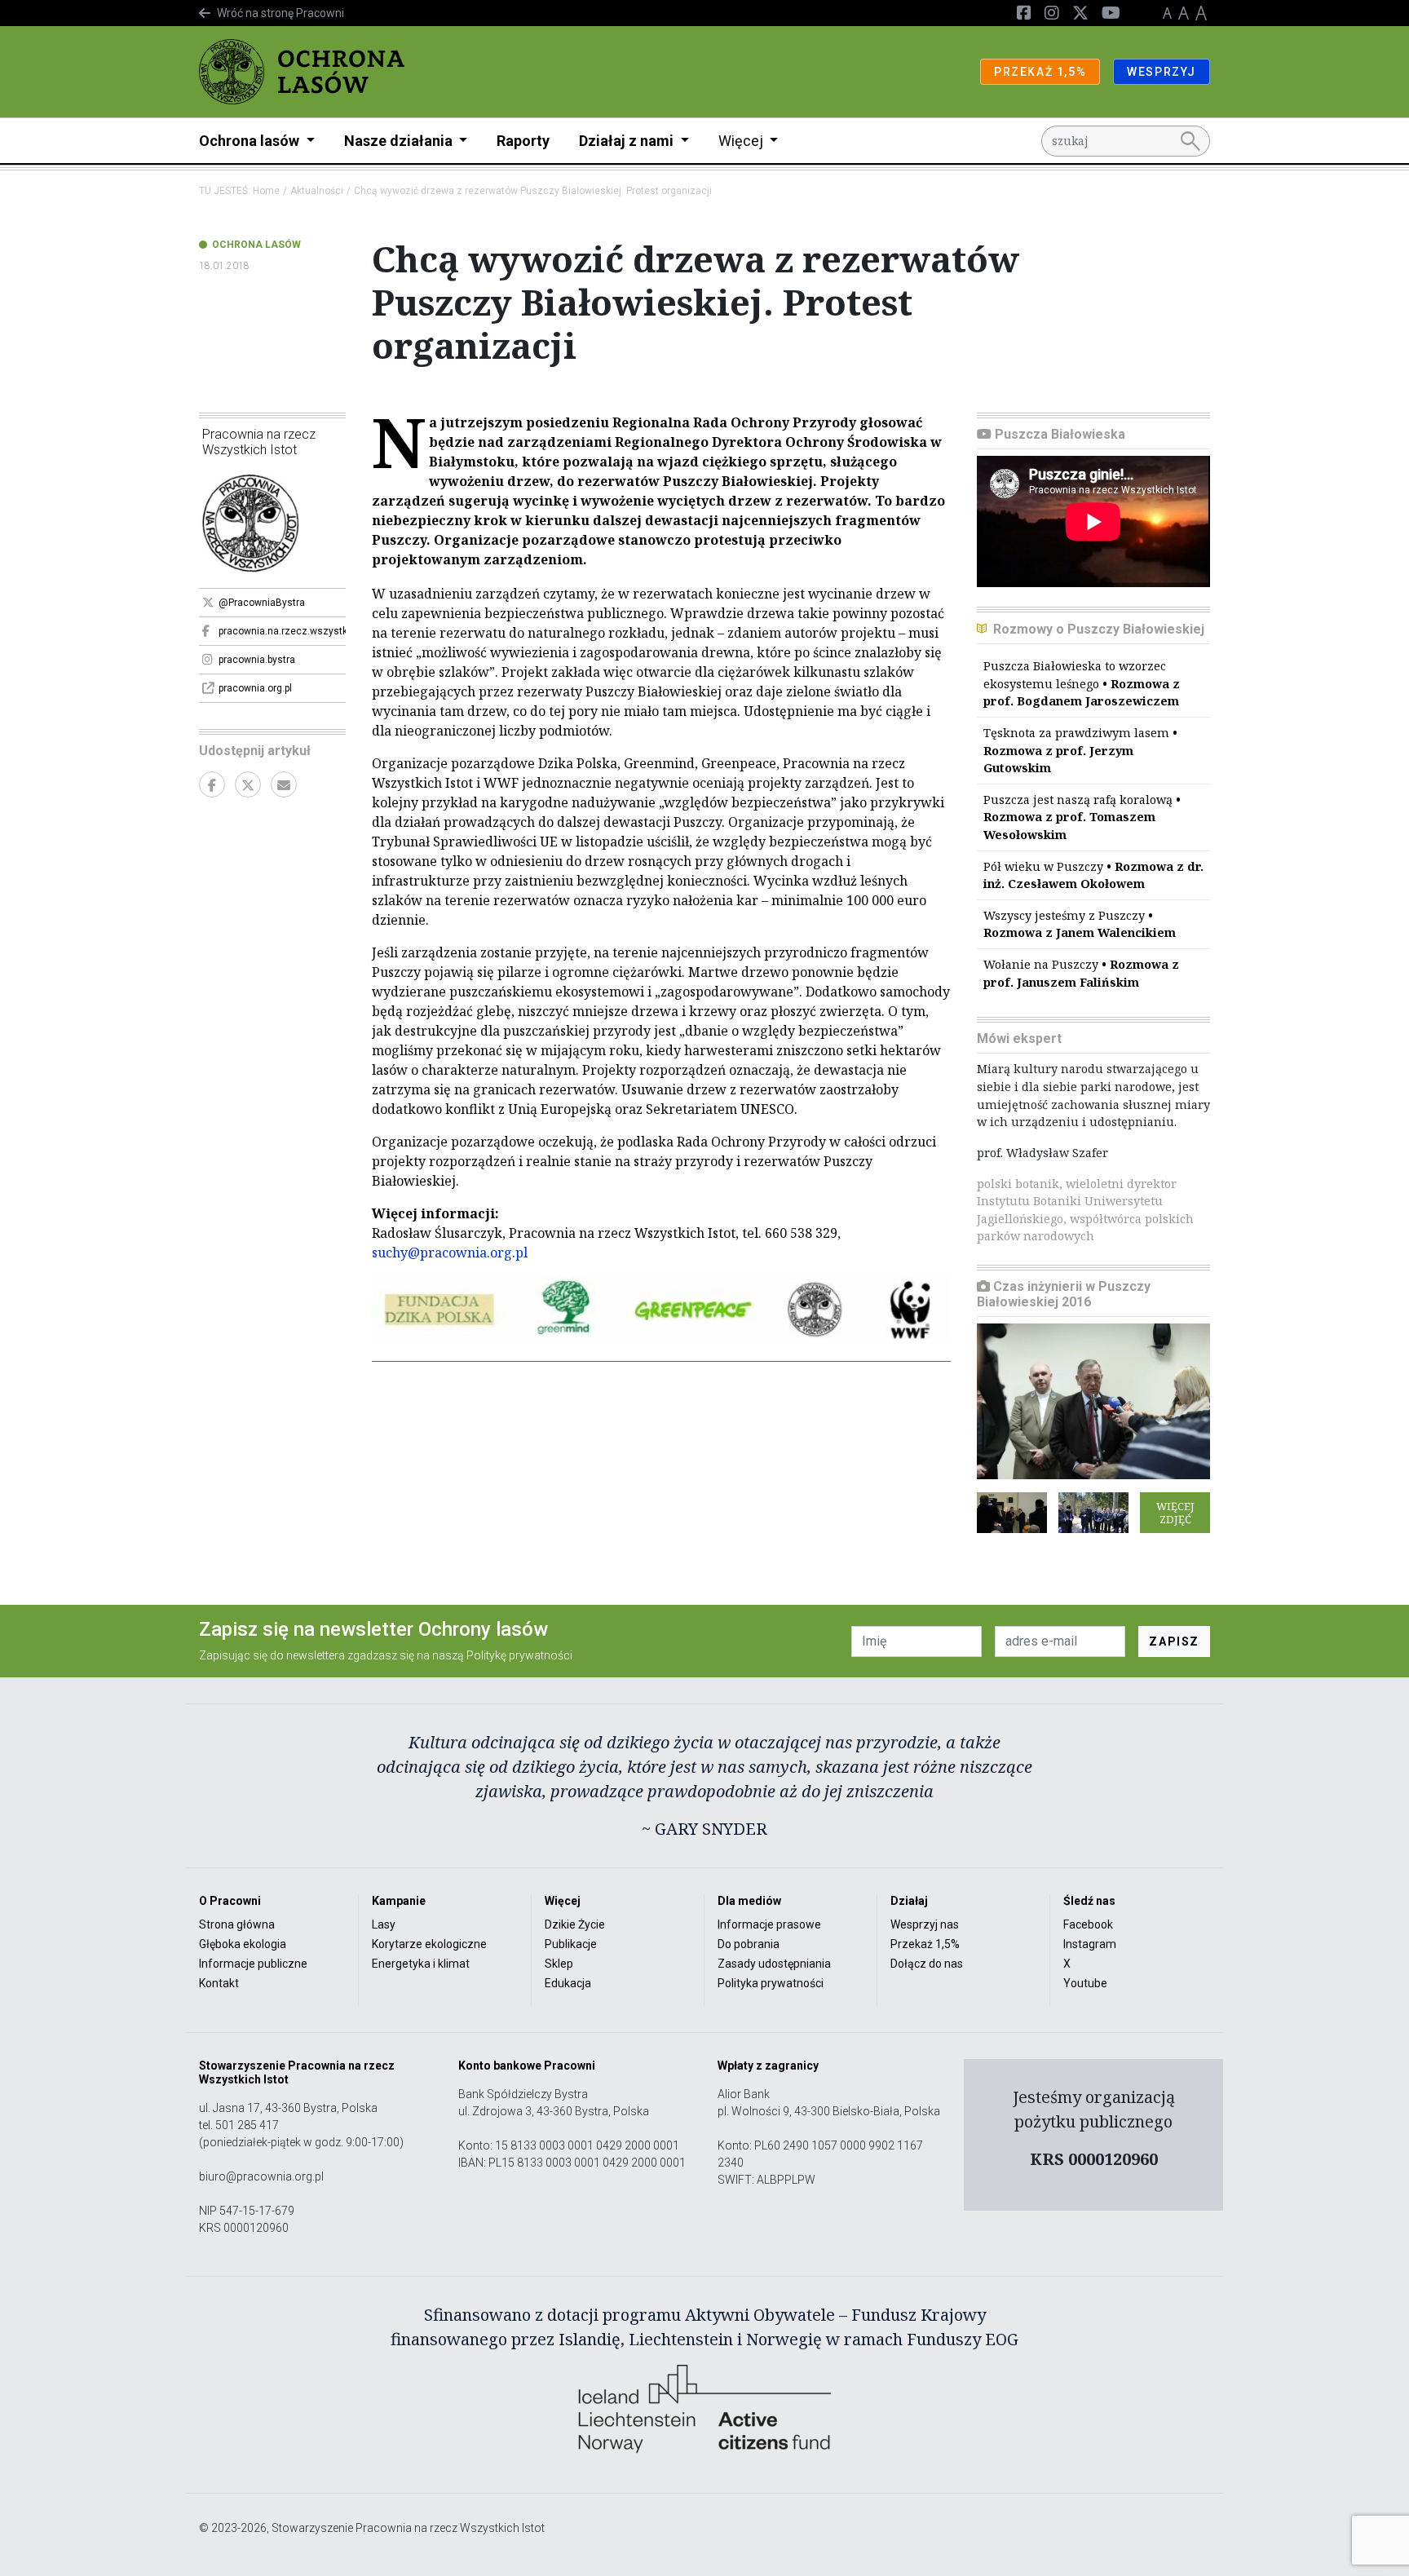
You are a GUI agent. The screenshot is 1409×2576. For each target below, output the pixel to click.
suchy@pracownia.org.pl (450, 1253)
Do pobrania (749, 1944)
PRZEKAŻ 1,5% (1040, 72)
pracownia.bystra (257, 660)
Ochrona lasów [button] (251, 141)
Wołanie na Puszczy (1081, 973)
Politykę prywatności (519, 1655)
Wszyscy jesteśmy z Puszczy (1080, 924)
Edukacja (568, 1983)
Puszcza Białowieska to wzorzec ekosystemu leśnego (1082, 683)
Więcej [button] (742, 141)
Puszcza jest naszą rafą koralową (1082, 817)
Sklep (559, 1964)
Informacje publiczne (253, 1964)
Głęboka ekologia (243, 1944)
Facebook (1088, 1924)
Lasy (384, 1924)
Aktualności (317, 191)
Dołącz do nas (927, 1964)
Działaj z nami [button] (628, 141)
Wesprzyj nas (925, 1924)
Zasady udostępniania (774, 1964)
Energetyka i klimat (421, 1964)
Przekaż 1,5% (925, 1944)
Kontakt (219, 1983)
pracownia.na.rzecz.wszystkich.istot (282, 631)
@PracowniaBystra (262, 603)
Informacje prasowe (769, 1924)
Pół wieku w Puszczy (1093, 875)
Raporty (523, 141)
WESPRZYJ (1162, 72)
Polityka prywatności (771, 1983)
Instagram (1090, 1944)
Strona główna (237, 1924)
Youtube (1085, 1983)
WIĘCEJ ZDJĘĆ (1175, 1513)
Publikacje (571, 1944)
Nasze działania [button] (400, 141)
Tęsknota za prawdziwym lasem (1080, 750)
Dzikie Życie (575, 1924)
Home (266, 191)
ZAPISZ (1174, 1641)
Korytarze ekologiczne (429, 1944)
